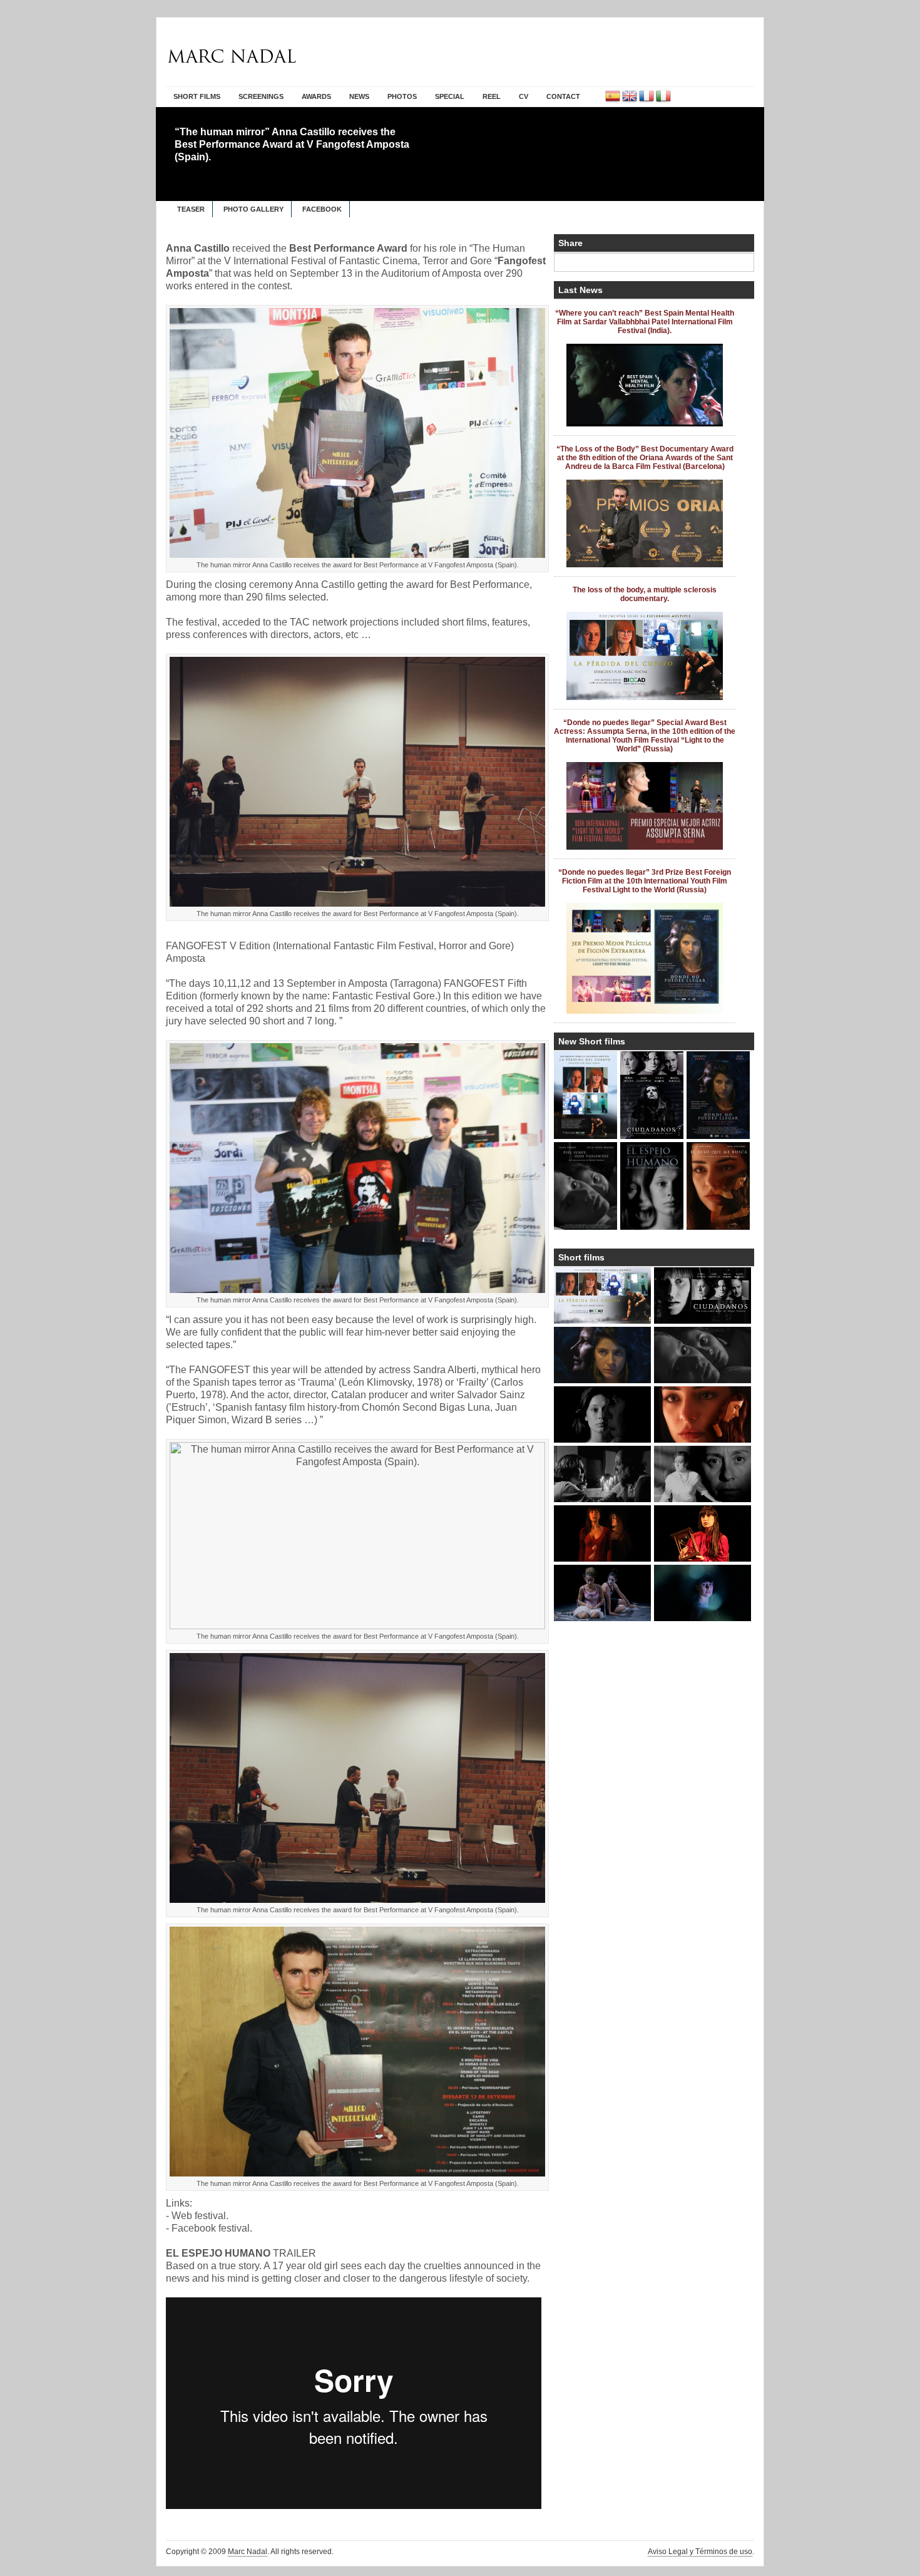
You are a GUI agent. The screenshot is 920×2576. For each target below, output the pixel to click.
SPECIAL (450, 96)
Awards (316, 96)
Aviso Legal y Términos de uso (700, 2552)
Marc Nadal (248, 2552)
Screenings (261, 96)
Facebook (322, 209)
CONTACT (563, 96)
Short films (197, 96)
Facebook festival (211, 2228)
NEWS (359, 96)
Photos (402, 96)
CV (524, 96)
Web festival (199, 2216)
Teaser (191, 209)
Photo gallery (253, 209)
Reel (492, 96)
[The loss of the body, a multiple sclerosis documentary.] (645, 698)
